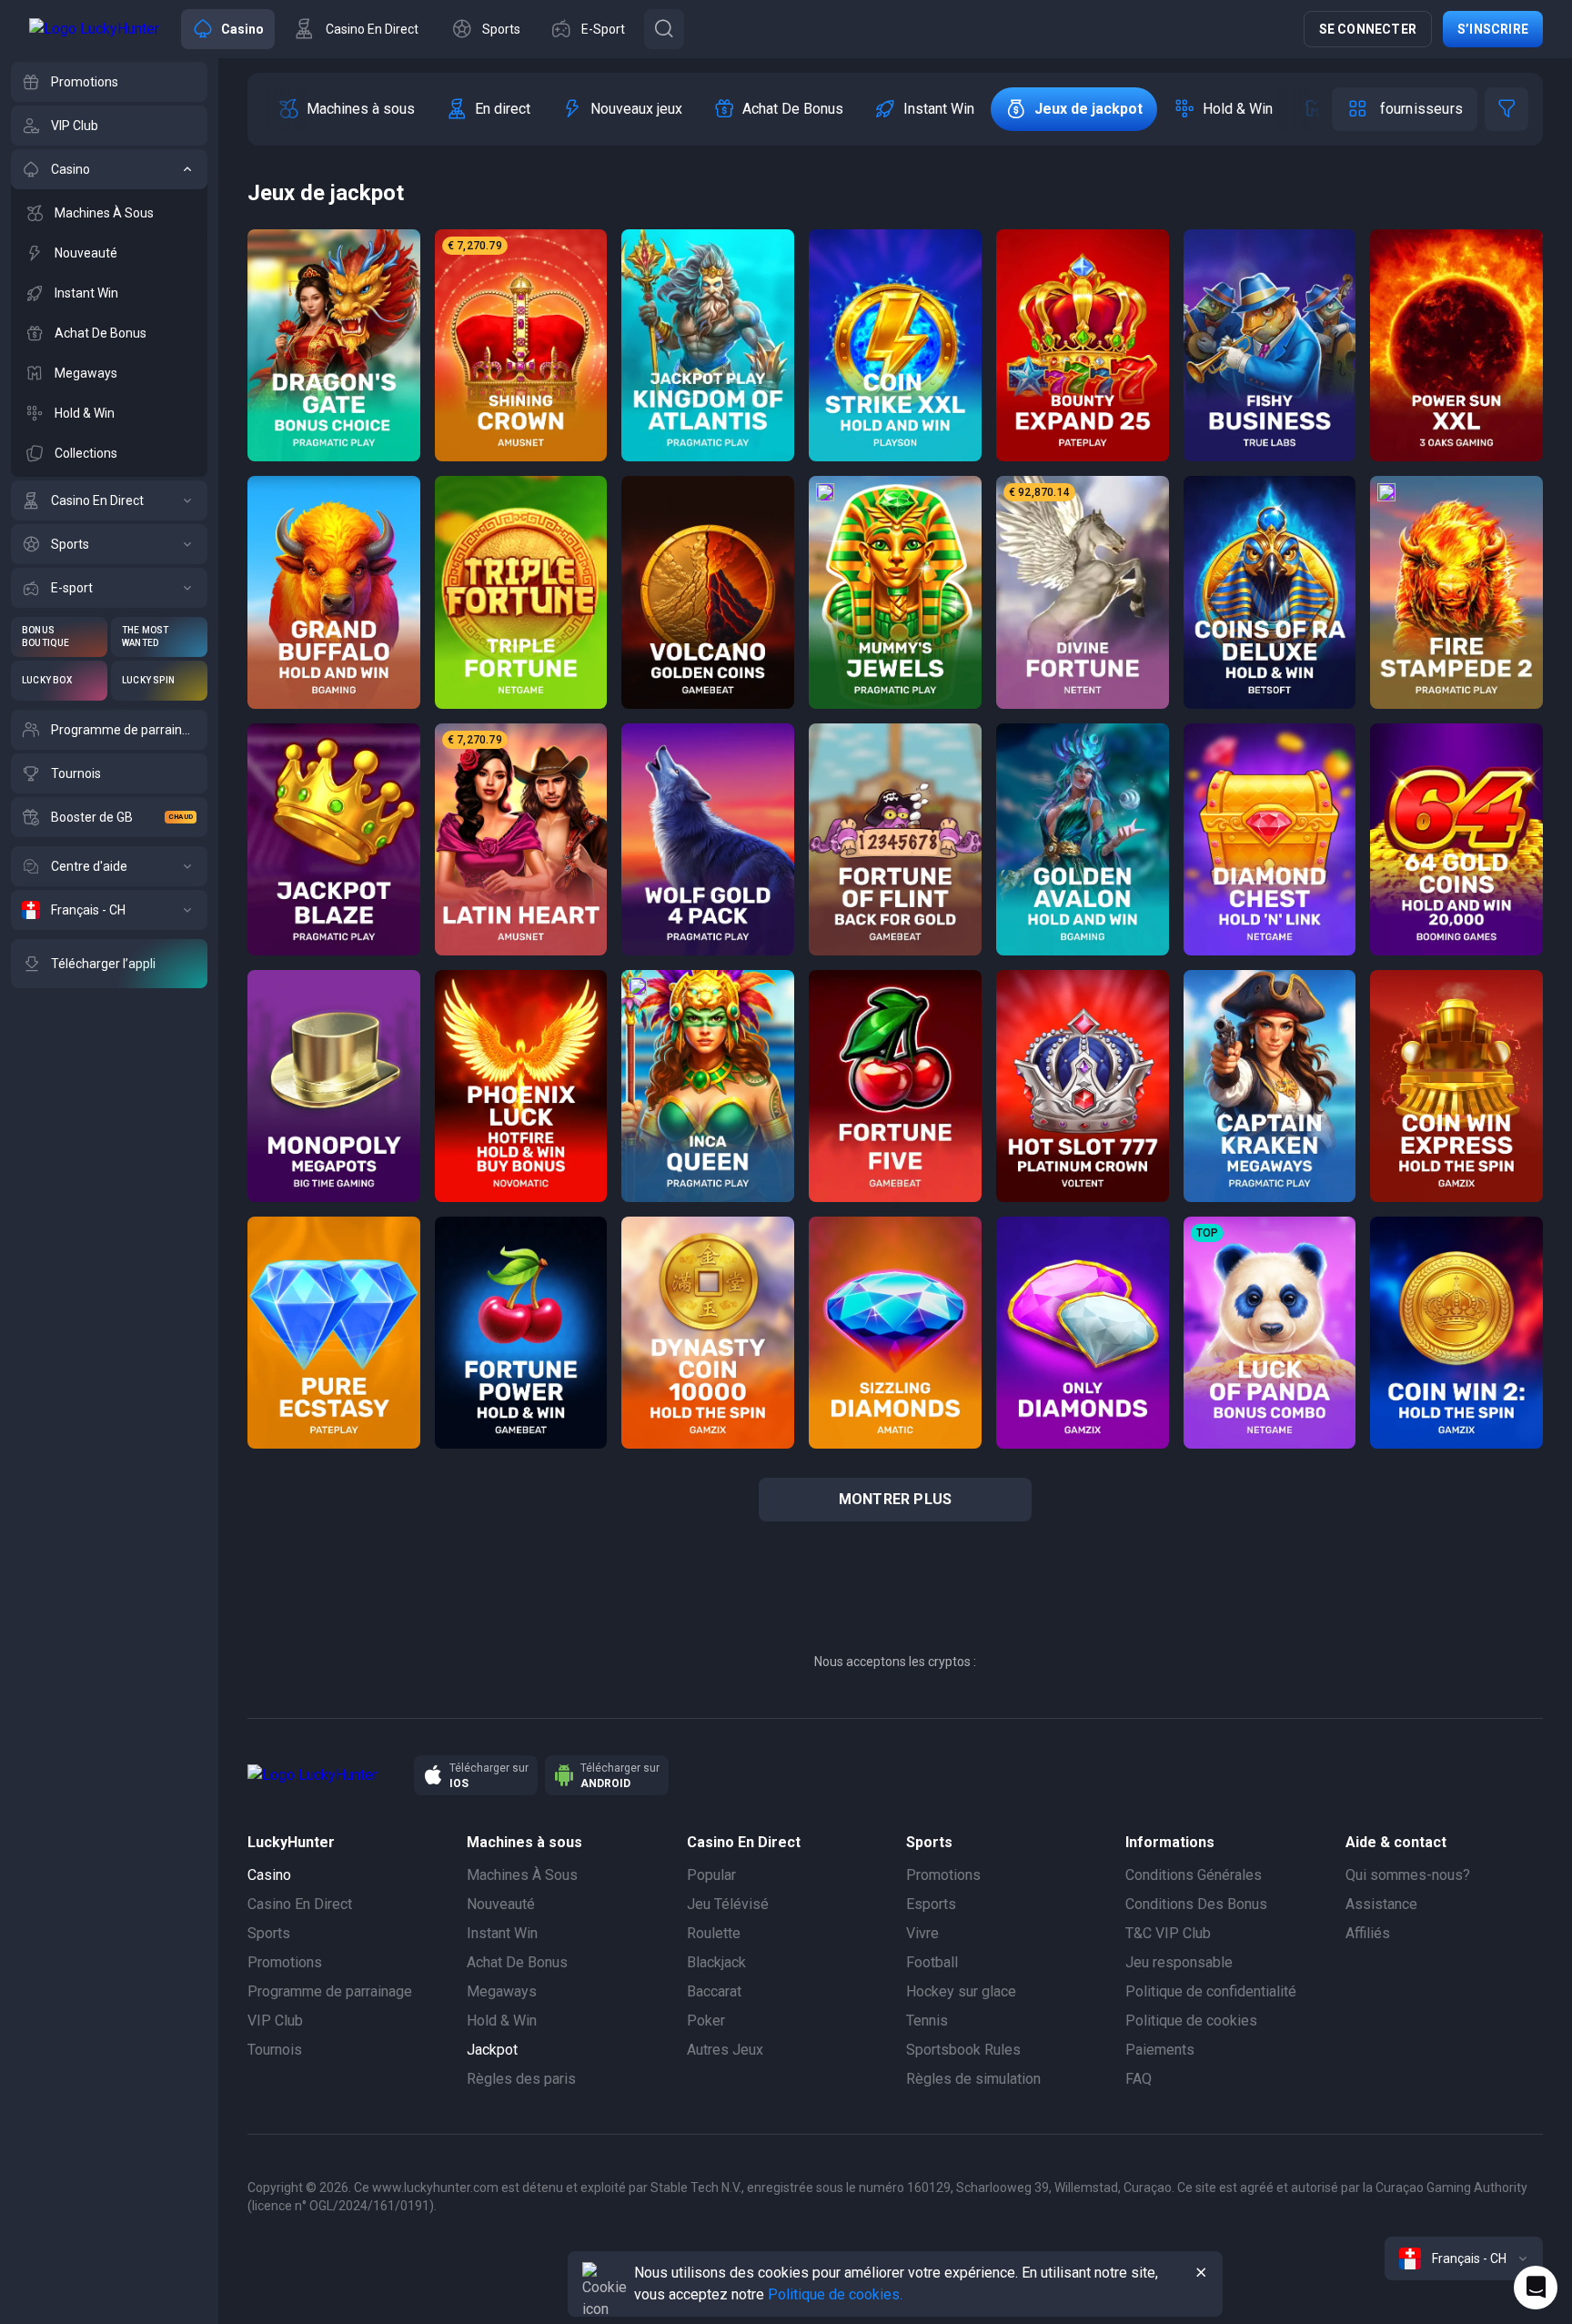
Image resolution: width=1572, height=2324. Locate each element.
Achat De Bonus (517, 1962)
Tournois (275, 2050)
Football (932, 1962)
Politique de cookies (1191, 2021)
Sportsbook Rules (963, 2050)
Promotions (285, 1962)
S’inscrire (1493, 29)
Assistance (1381, 1904)
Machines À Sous (522, 1875)
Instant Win (502, 1933)
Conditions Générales (1194, 1875)
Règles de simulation (973, 2079)
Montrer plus (895, 1499)
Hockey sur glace (961, 1991)
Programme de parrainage (330, 1991)
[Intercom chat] (1536, 2288)
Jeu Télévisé (728, 1904)
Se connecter (1368, 29)
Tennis (927, 2021)
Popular (711, 1875)
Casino (269, 1875)
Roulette (714, 1933)
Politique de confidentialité (1211, 1991)
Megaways (502, 1991)
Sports (269, 1933)
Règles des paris (521, 2079)
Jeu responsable (1179, 1962)
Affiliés (1368, 1933)
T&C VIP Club (1168, 1933)
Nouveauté (501, 1904)
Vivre (922, 1933)
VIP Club (275, 2021)
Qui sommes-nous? (1408, 1875)
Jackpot (492, 2050)
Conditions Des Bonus (1196, 1904)
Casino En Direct (300, 1904)
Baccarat (714, 1991)
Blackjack (716, 1962)
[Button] (664, 29)
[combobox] (1464, 2258)
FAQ (1139, 2079)
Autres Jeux (725, 2050)
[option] (346, 109)
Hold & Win (502, 2021)
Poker (706, 2021)
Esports (931, 1904)
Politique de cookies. (835, 2294)
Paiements (1160, 2050)
